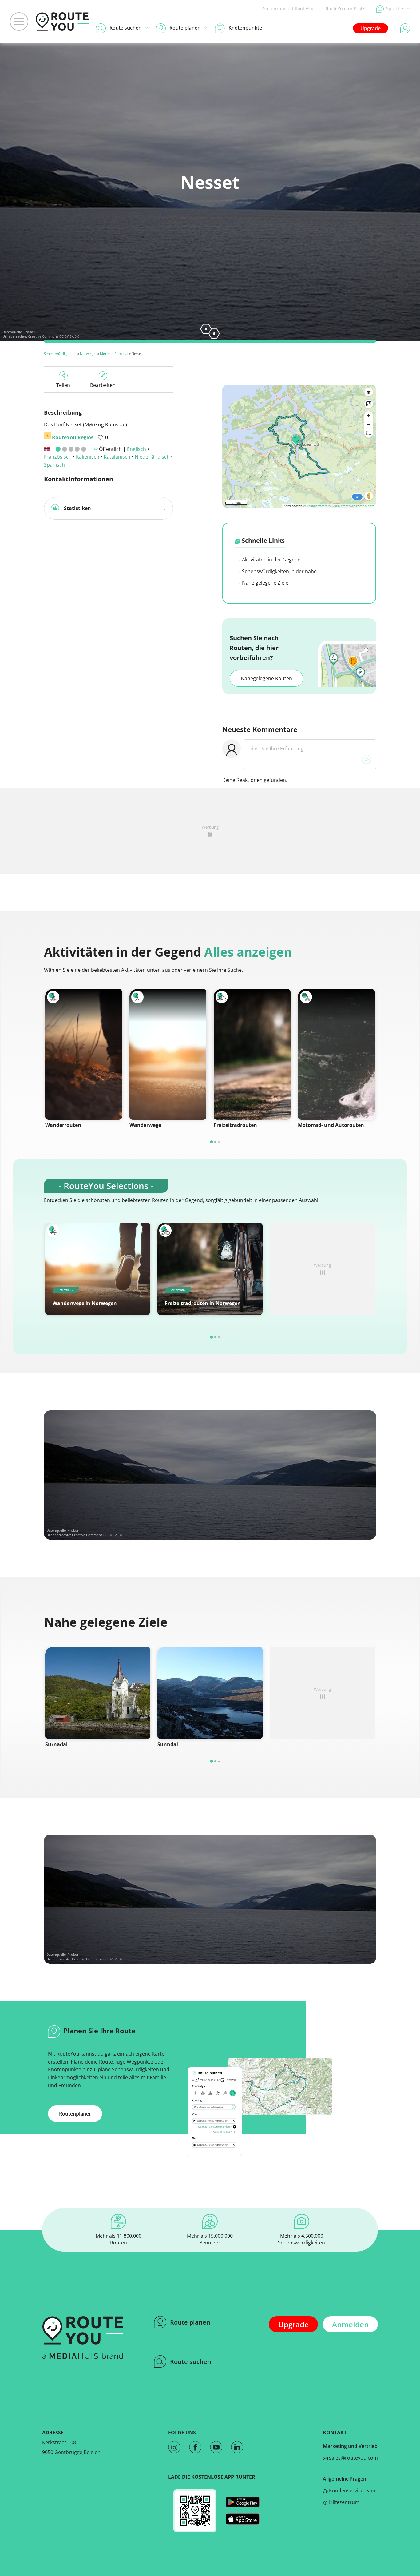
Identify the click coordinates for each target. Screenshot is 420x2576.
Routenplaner (75, 2114)
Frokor (29, 332)
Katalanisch (117, 457)
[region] (299, 446)
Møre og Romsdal (114, 354)
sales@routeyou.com (353, 2458)
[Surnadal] (98, 1693)
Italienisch (88, 457)
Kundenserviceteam (352, 2490)
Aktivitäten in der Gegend (271, 560)
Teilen (63, 385)
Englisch (137, 449)
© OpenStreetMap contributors (351, 506)
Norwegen (88, 354)
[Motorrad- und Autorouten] (336, 1054)
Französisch (58, 457)
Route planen (190, 2322)
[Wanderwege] (168, 1054)
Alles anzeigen (248, 952)
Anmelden (350, 2324)
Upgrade (370, 28)
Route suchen (191, 2362)
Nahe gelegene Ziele (265, 583)
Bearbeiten (103, 385)
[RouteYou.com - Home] (62, 22)
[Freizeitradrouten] (252, 1054)
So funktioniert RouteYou (289, 8)
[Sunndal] (210, 1693)
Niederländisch (152, 457)
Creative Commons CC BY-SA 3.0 (54, 336)
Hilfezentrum (344, 2502)
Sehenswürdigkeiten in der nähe (279, 571)
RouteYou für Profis (345, 8)
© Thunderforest (315, 506)
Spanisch (54, 465)
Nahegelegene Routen (266, 678)
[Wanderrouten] (84, 1054)
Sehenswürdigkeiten (60, 354)
